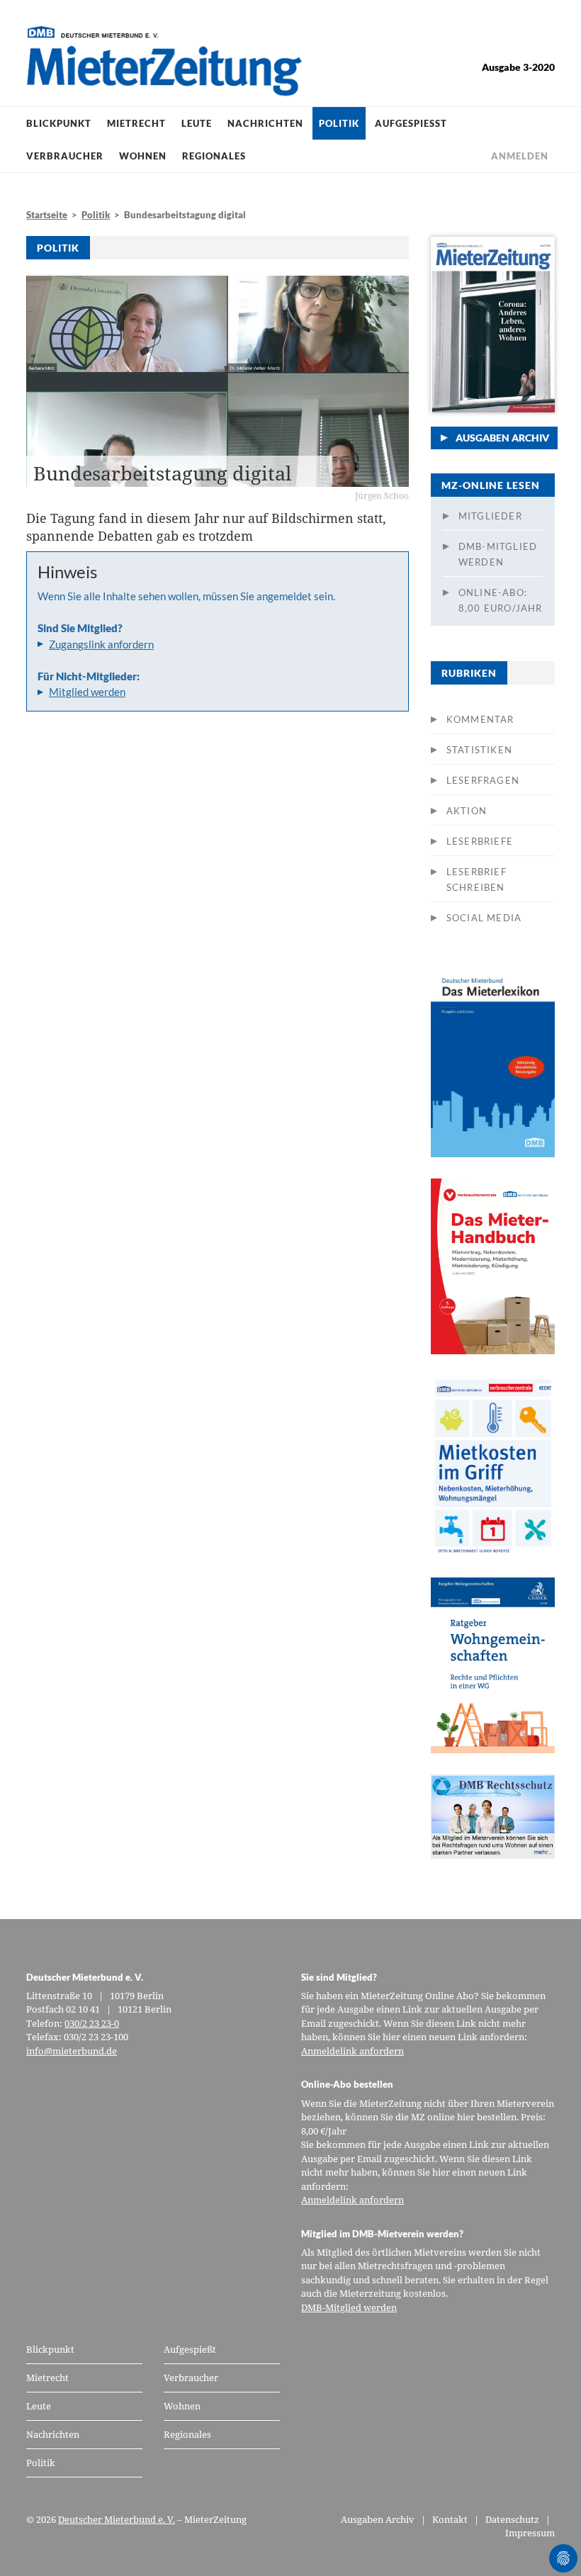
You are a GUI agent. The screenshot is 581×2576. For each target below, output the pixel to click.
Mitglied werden (87, 692)
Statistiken (479, 750)
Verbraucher (65, 156)
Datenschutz (512, 2519)
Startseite (47, 215)
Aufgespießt (411, 123)
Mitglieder (490, 516)
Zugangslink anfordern (101, 644)
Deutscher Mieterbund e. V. (117, 2519)
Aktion (467, 811)
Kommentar (480, 719)
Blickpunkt (59, 123)
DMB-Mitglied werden (498, 554)
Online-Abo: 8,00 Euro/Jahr (501, 600)
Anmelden (520, 156)
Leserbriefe (480, 841)
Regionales (214, 156)
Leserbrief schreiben (476, 879)
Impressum (530, 2533)
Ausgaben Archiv (502, 438)
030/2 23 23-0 (92, 2023)
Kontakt (450, 2519)
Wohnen (143, 156)
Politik (339, 123)
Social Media (484, 918)
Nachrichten (265, 123)
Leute (197, 123)
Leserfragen (483, 780)
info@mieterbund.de (72, 2051)
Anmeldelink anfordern (352, 2051)
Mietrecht (136, 123)
